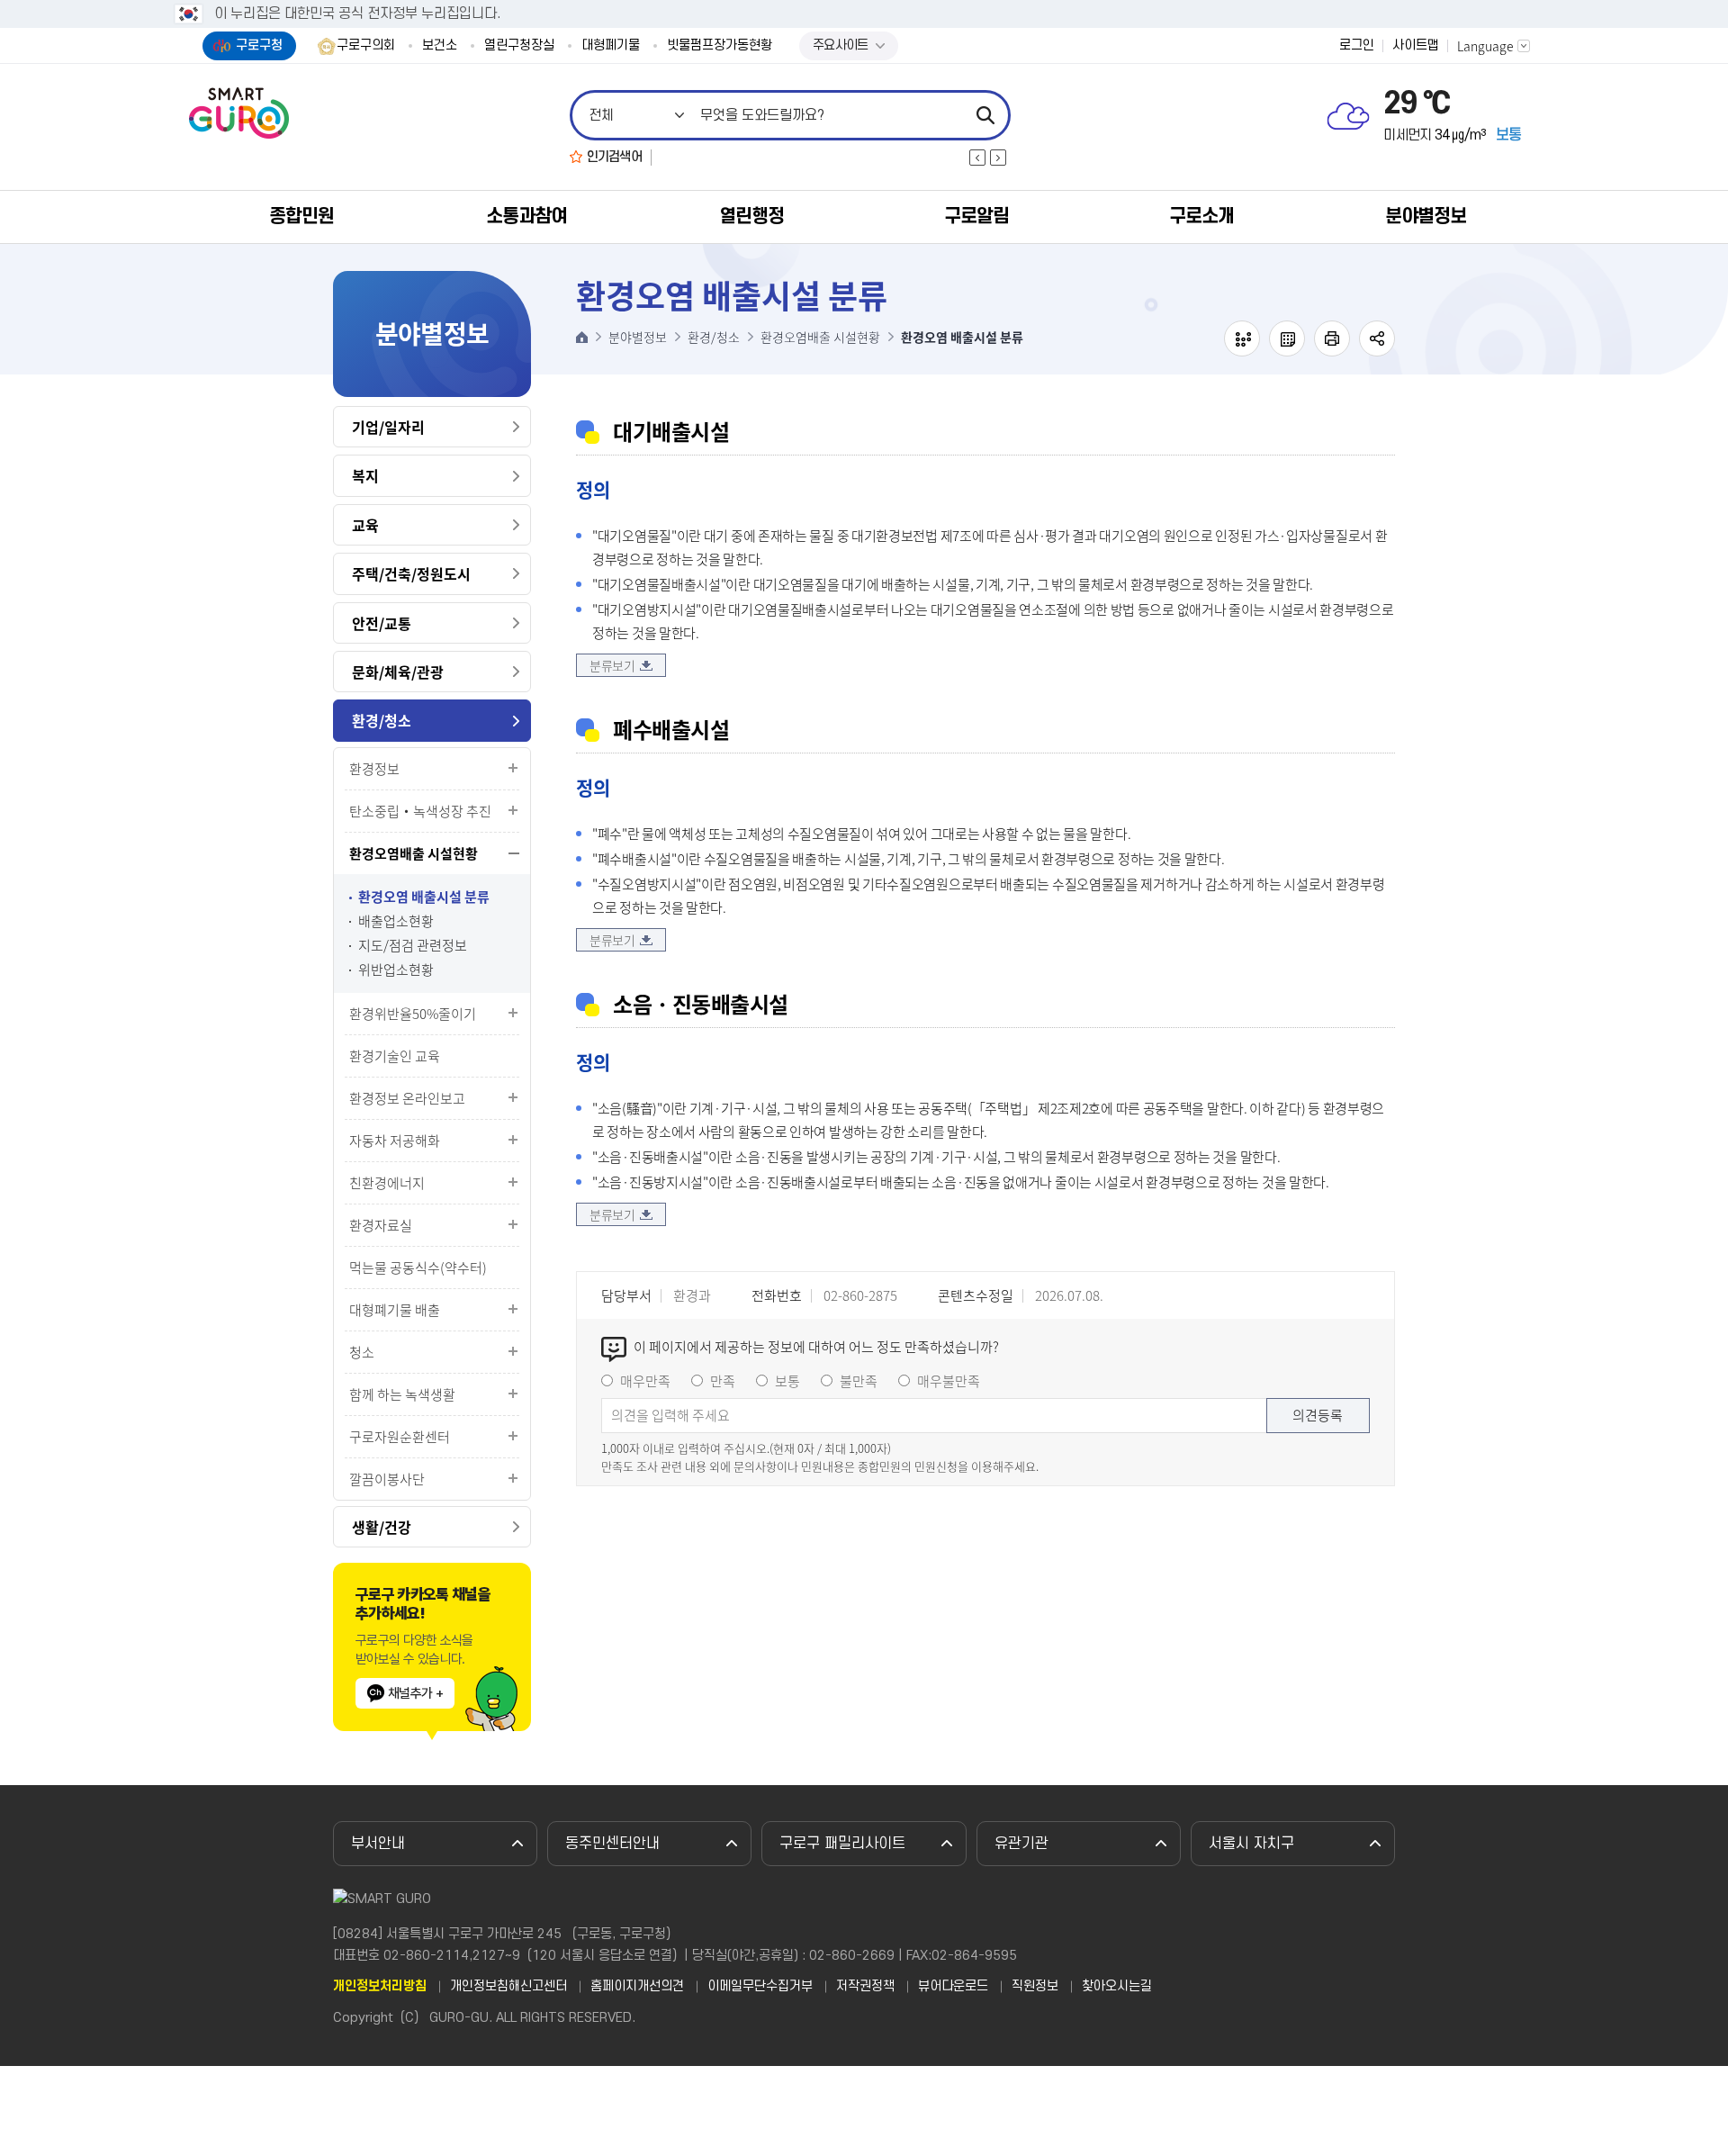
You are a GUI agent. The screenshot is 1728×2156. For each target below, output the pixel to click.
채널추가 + (415, 1693)
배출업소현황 (396, 921)
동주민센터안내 (612, 1844)
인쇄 (1332, 338)
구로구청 (259, 45)
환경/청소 (382, 720)
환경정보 (374, 769)
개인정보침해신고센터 (508, 1987)
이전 (977, 158)
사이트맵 (1416, 46)
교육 (365, 525)
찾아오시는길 (1117, 1987)
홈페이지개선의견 (637, 1987)
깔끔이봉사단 (387, 1479)
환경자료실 (381, 1225)
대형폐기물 (611, 46)
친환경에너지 (387, 1183)
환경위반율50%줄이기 (413, 1014)
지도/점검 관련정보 (413, 946)
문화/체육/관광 (398, 672)
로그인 (1357, 46)
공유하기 (1377, 338)
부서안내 (378, 1844)
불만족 (859, 1381)
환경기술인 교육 (395, 1056)
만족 (723, 1381)
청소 (362, 1352)
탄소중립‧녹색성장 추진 (420, 811)
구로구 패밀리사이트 (842, 1844)
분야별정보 (1426, 217)
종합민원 (301, 217)
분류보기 (612, 665)
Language (1485, 46)
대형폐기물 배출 (395, 1310)
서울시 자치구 (1251, 1844)
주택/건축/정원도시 (411, 573)
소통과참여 (526, 217)
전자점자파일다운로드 (1287, 338)
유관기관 (1021, 1844)
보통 (787, 1381)
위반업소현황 (396, 970)
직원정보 (1035, 1987)
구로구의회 (366, 46)
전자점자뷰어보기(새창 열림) (1242, 338)
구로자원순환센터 (400, 1437)
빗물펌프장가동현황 (720, 46)
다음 (998, 158)
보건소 (440, 46)
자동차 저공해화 (395, 1141)
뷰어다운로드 (953, 1987)
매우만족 (645, 1381)
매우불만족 (949, 1381)
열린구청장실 (519, 46)
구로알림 (976, 217)
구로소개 (1201, 217)
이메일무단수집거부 (760, 1987)
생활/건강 (382, 1527)
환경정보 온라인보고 (407, 1098)
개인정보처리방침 (380, 1987)
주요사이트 (841, 45)
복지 (365, 475)
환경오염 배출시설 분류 (424, 897)
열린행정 (751, 217)
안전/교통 (382, 623)
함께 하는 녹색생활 (402, 1394)
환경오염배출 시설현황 (414, 853)
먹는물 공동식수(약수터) (418, 1267)
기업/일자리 (388, 427)
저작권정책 (865, 1987)
